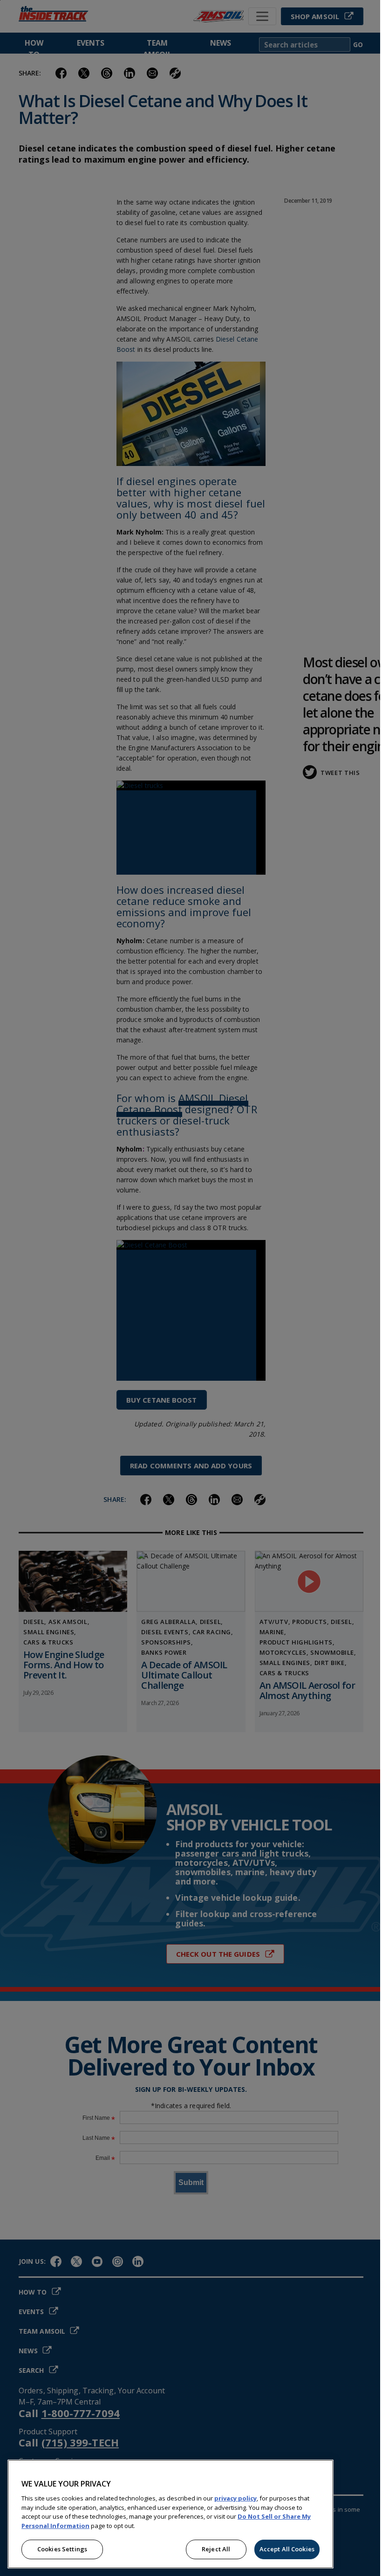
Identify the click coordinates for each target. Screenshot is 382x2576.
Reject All (216, 2549)
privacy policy (235, 2498)
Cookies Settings (62, 2549)
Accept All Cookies (287, 2549)
